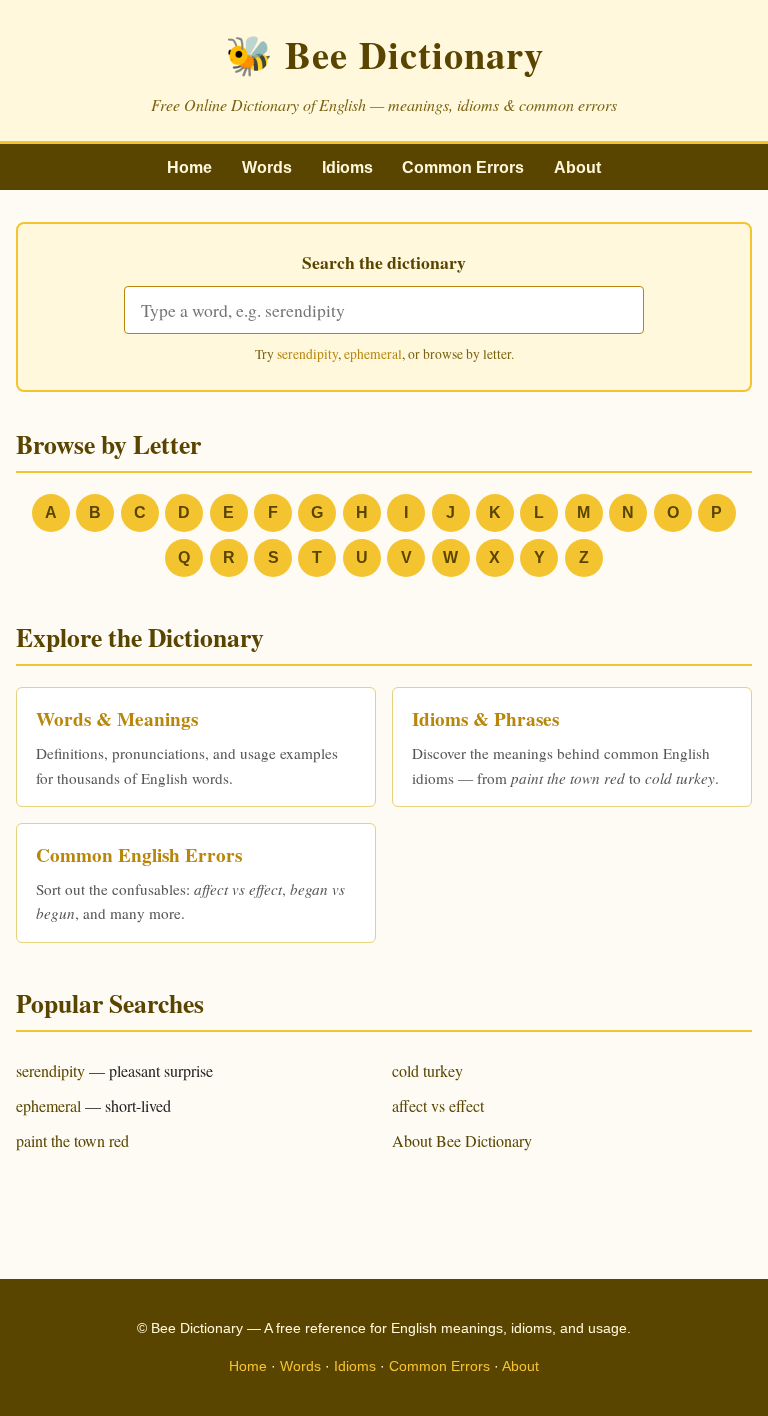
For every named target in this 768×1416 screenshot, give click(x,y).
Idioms (347, 167)
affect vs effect (438, 1105)
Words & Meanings (117, 719)
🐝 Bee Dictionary (384, 54)
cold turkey (427, 1070)
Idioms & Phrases (485, 719)
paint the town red (72, 1140)
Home (189, 167)
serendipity (307, 354)
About (577, 167)
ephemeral (373, 354)
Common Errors (463, 167)
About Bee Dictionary (462, 1140)
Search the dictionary (384, 262)
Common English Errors (139, 855)
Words (267, 167)
